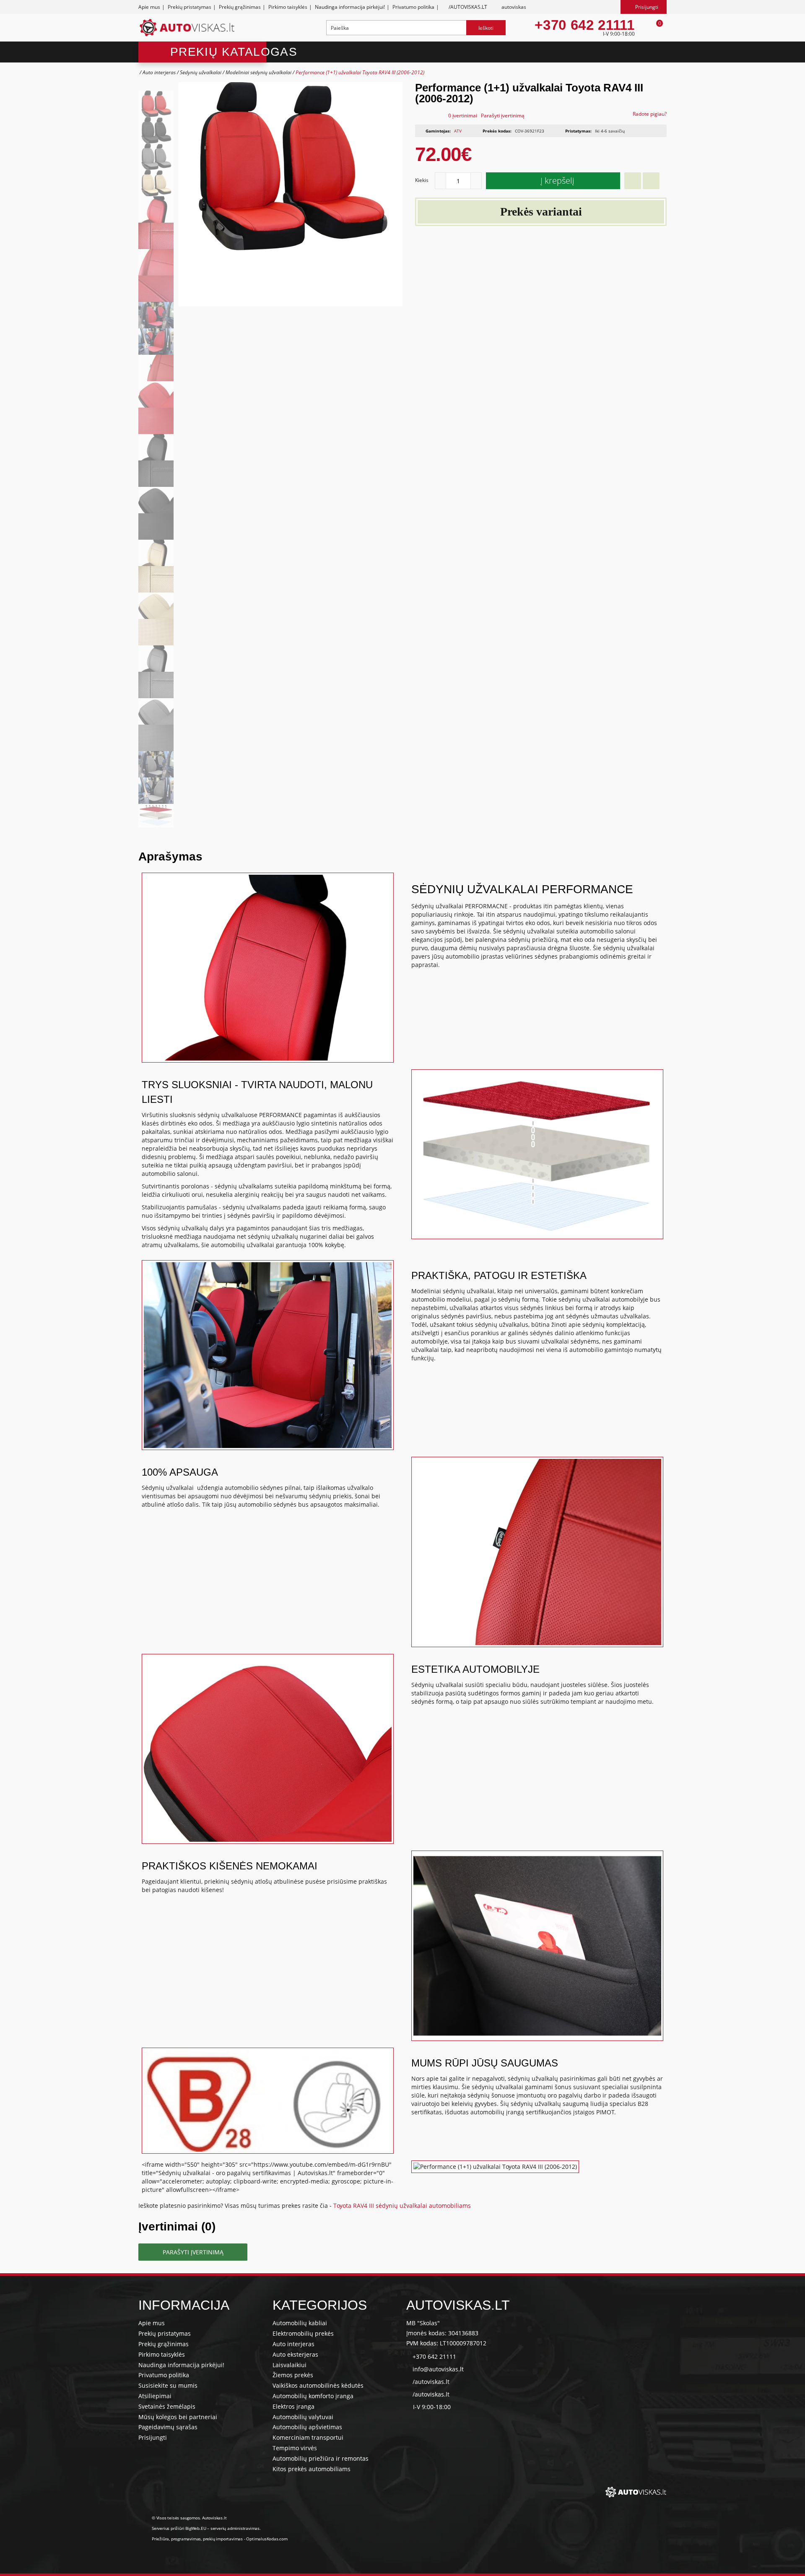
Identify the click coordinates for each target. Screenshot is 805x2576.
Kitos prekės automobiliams (312, 2469)
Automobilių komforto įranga (313, 2396)
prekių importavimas (223, 2539)
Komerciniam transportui (308, 2437)
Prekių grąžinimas (240, 7)
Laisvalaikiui (290, 2365)
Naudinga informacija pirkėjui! (350, 7)
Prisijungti (153, 2437)
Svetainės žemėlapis (167, 2406)
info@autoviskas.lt (438, 2369)
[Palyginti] (651, 181)
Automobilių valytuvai (303, 2417)
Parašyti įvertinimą (503, 116)
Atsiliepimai (155, 2396)
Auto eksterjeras (295, 2354)
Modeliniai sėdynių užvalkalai (258, 72)
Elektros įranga (293, 2406)
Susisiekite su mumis (168, 2385)
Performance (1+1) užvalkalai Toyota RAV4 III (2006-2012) (360, 72)
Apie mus (149, 7)
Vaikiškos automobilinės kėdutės (318, 2385)
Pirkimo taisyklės (288, 7)
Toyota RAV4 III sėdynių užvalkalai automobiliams (402, 2206)
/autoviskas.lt (431, 2382)
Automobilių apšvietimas (307, 2427)
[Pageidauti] (633, 181)
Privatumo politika (413, 7)
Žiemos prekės (293, 2375)
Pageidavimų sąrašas (168, 2427)
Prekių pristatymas (190, 7)
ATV (458, 131)
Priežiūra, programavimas (176, 2539)
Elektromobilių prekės (303, 2333)
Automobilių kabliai (300, 2323)
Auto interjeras (159, 72)
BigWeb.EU (196, 2528)
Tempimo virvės (295, 2448)
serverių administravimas (235, 2528)
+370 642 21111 (584, 25)
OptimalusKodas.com (267, 2539)
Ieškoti (486, 28)
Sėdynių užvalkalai (201, 72)
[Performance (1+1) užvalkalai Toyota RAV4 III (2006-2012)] (156, 104)
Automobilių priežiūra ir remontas (321, 2458)
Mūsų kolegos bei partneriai (178, 2417)
